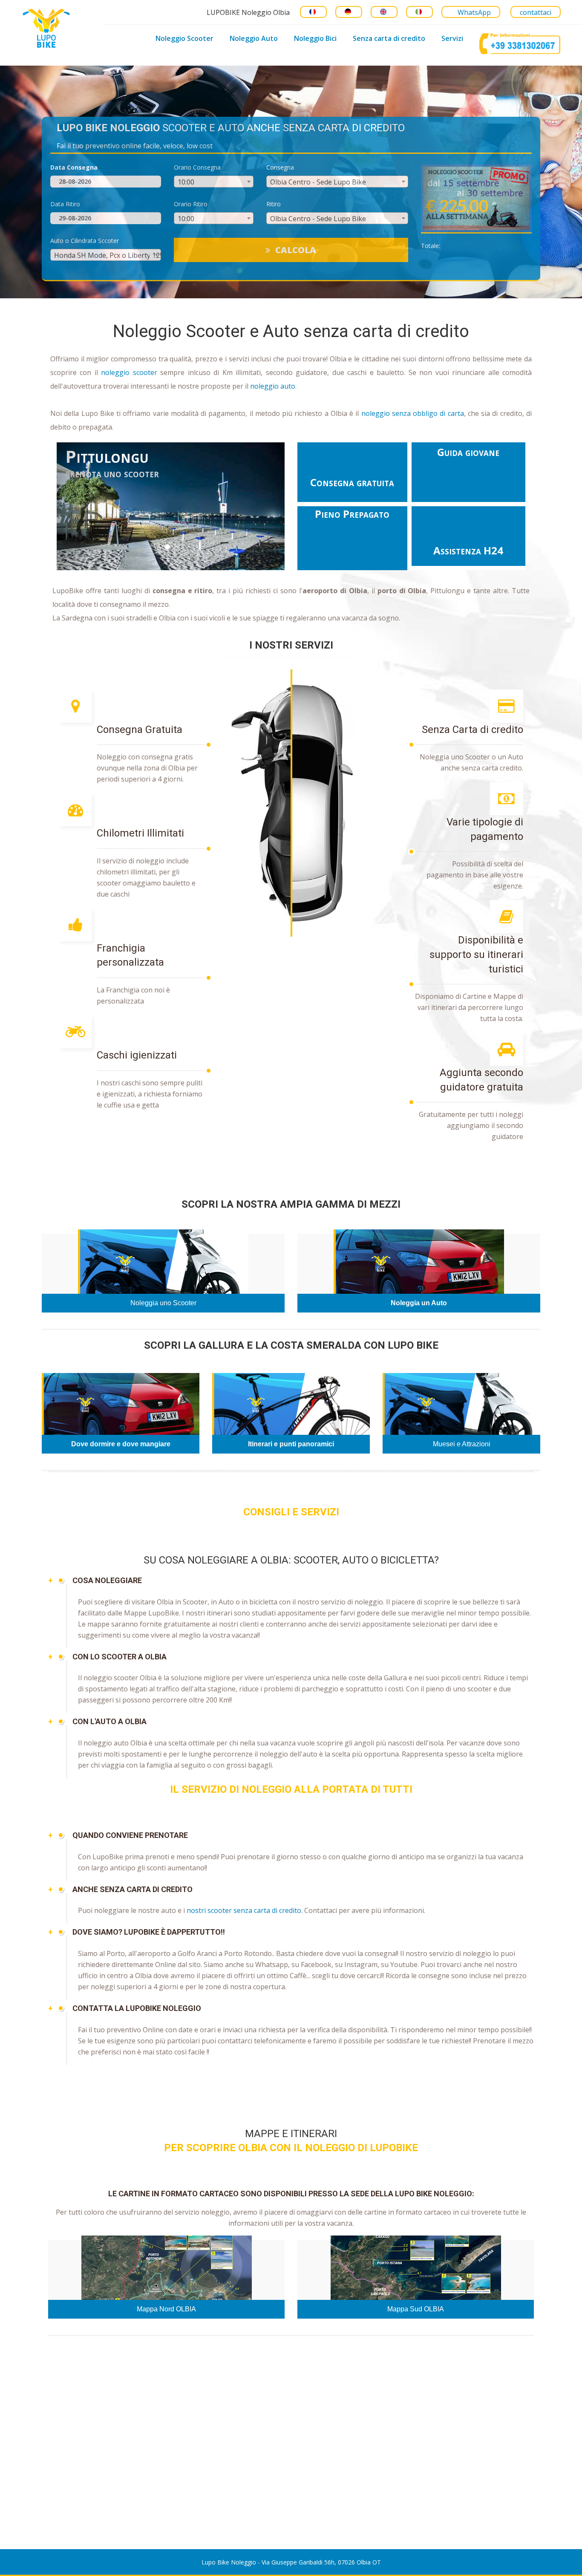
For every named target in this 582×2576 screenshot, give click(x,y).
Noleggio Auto (254, 38)
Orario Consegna (197, 167)
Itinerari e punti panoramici (291, 1444)
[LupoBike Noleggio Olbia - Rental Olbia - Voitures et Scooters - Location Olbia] (44, 27)
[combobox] (214, 182)
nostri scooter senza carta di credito (244, 1910)
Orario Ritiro (191, 204)
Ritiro (274, 204)
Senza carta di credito (389, 38)
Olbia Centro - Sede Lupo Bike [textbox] (318, 182)
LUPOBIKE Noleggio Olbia (248, 12)
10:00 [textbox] (186, 182)
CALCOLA (296, 250)
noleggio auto (273, 386)
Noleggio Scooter (184, 38)
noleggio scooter (129, 372)
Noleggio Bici (315, 38)
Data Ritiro (65, 204)
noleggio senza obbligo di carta (413, 413)
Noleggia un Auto (419, 1303)
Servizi (452, 38)
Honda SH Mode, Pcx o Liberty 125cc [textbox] (112, 255)
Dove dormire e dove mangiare (121, 1444)
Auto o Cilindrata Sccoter (85, 241)
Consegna (280, 167)
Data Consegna (74, 167)
